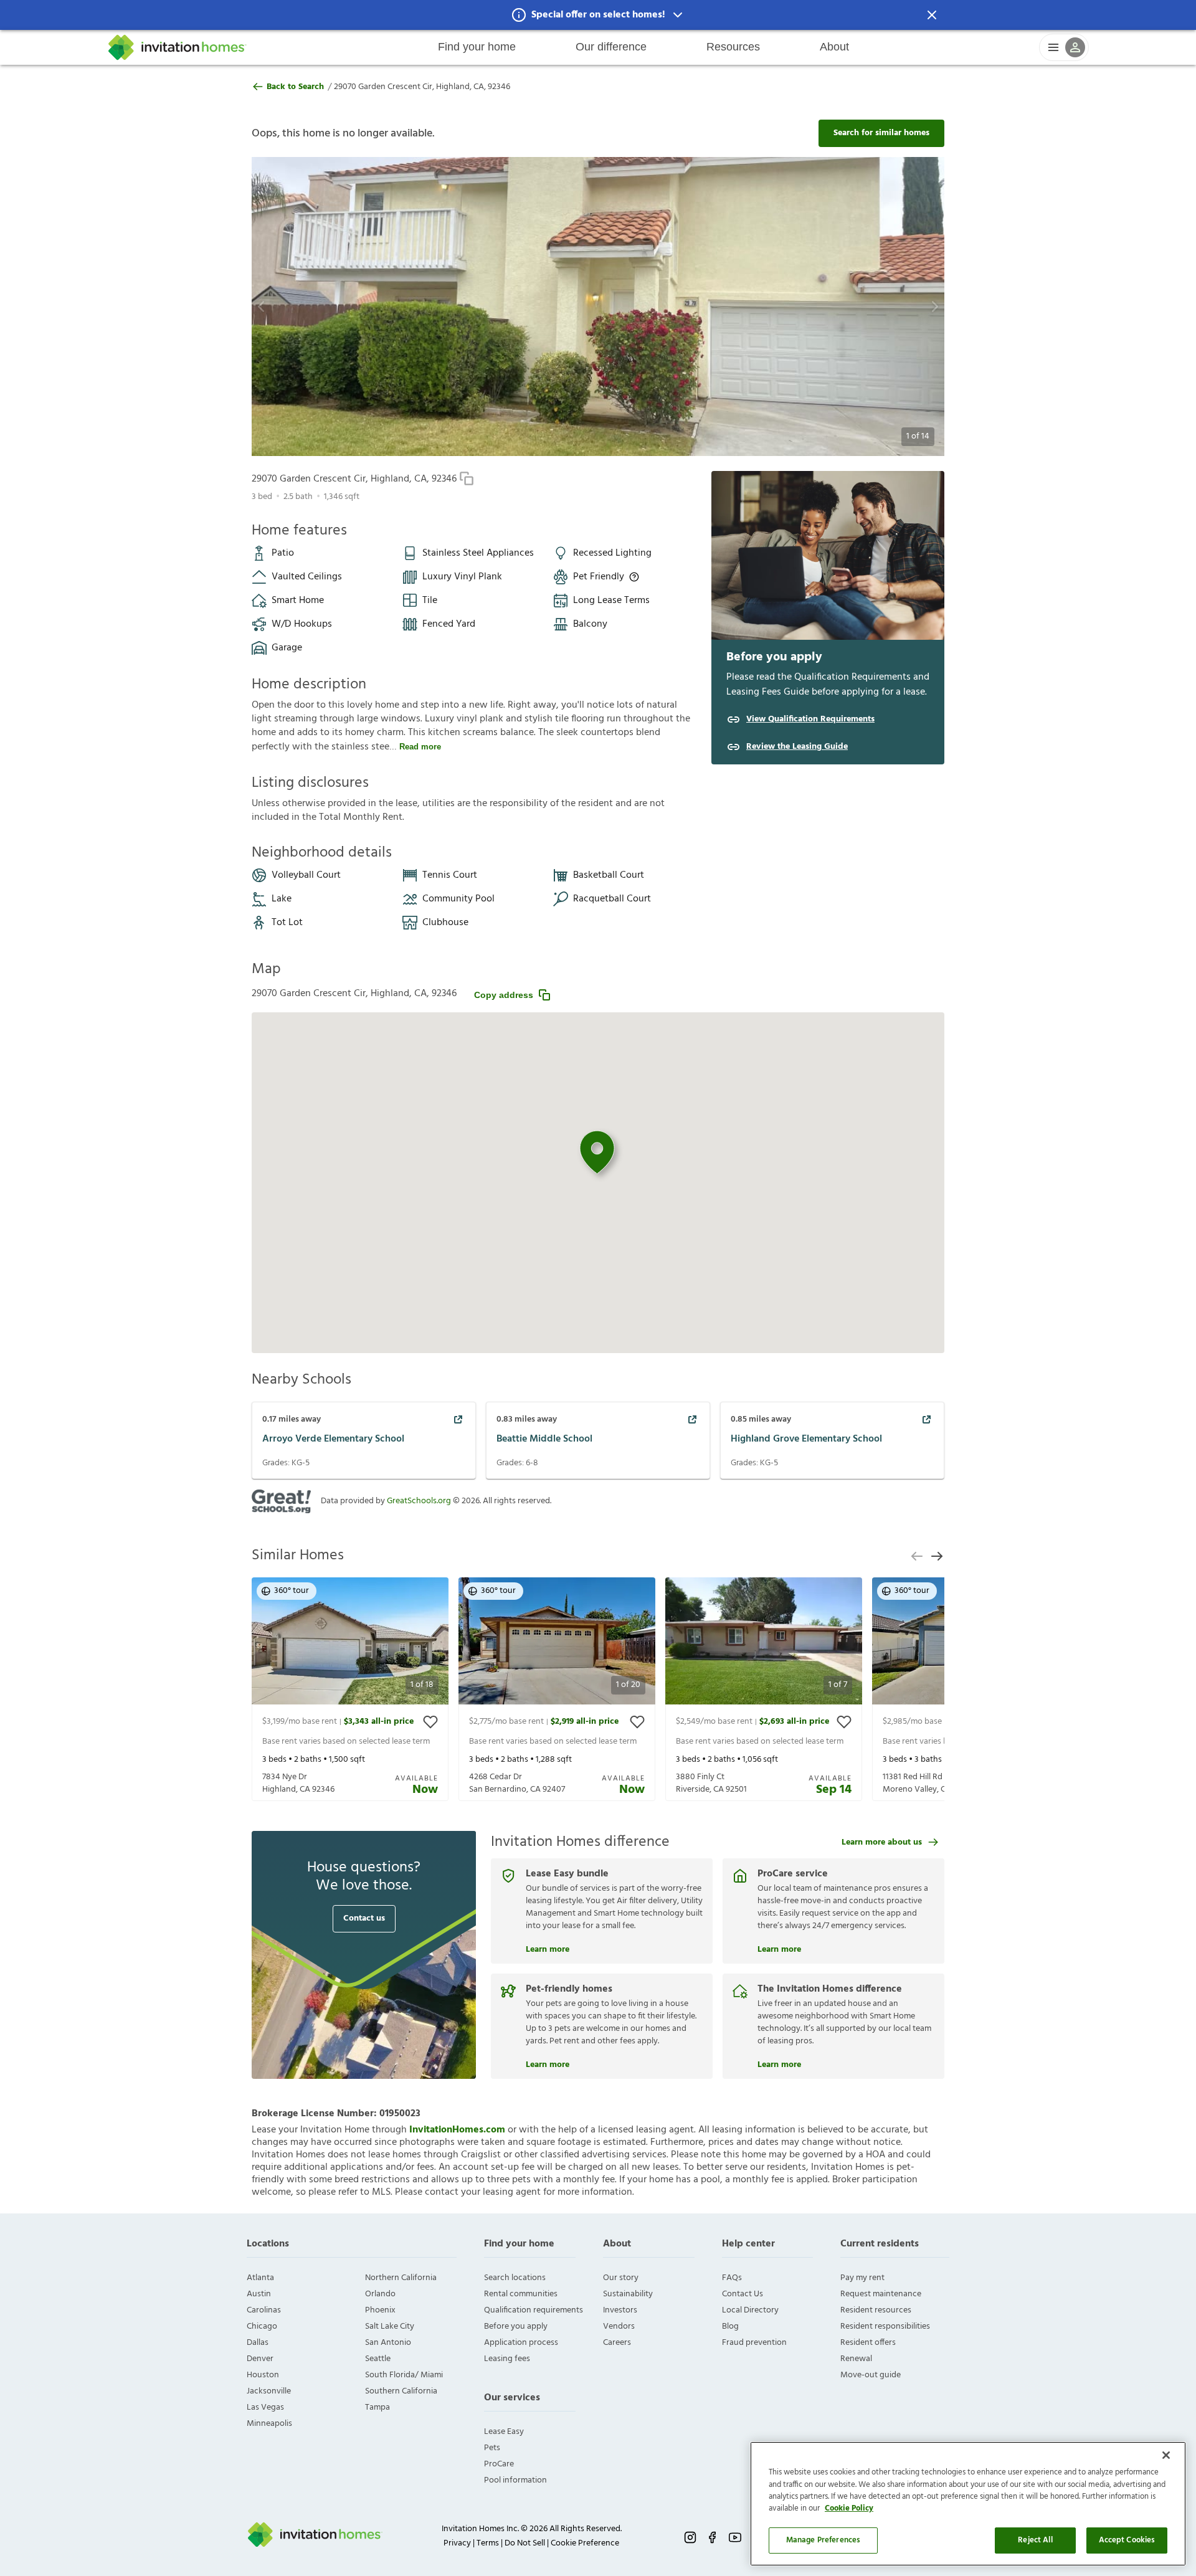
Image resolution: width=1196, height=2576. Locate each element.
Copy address (504, 995)
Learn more (548, 1948)
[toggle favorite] (430, 1722)
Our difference (611, 47)
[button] (598, 15)
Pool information (515, 2480)
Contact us (364, 1918)
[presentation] (350, 1689)
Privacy (457, 2543)
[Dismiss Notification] (932, 15)
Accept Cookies (1127, 2540)
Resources (733, 47)
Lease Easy (504, 2432)
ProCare (499, 2464)
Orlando (380, 2294)
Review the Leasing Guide (797, 747)
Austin (259, 2294)
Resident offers (868, 2343)
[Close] (1166, 2455)
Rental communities (521, 2294)
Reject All (1035, 2540)
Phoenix (380, 2310)
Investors (620, 2310)
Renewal (856, 2359)
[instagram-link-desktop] (690, 2537)
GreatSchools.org (419, 1501)
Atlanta (260, 2278)
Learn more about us (882, 1842)
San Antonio (388, 2343)
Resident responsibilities (885, 2326)
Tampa (377, 2407)
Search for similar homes (881, 133)
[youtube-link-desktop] (735, 2537)
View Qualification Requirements (810, 720)
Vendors (619, 2326)
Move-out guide (871, 2375)
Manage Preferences (823, 2540)
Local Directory (750, 2310)
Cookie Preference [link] (585, 2543)
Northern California (401, 2278)
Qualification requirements (534, 2310)
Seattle (378, 2359)
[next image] (900, 307)
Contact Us (743, 2294)
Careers (617, 2343)
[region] (968, 2504)
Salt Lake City (390, 2326)
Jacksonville (269, 2391)
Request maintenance (881, 2294)
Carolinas (264, 2310)
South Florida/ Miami (404, 2375)
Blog (730, 2326)
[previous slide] (917, 1556)
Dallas (258, 2343)
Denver (260, 2359)
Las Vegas (265, 2407)
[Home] (178, 47)
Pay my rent (862, 2278)
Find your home (477, 47)
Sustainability (628, 2294)
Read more (420, 747)
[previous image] (296, 307)
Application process (521, 2343)
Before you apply (516, 2326)
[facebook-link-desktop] (713, 2537)
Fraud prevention (754, 2343)
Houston (263, 2375)
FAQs (732, 2278)
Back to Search (295, 87)
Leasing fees (507, 2359)
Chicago (262, 2326)
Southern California (401, 2391)
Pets (492, 2448)
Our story (621, 2278)
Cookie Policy (849, 2509)
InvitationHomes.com (457, 2130)
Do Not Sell (525, 2543)
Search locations (515, 2278)
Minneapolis (269, 2424)
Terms (488, 2543)
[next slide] (937, 1556)
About (834, 47)
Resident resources (876, 2310)
